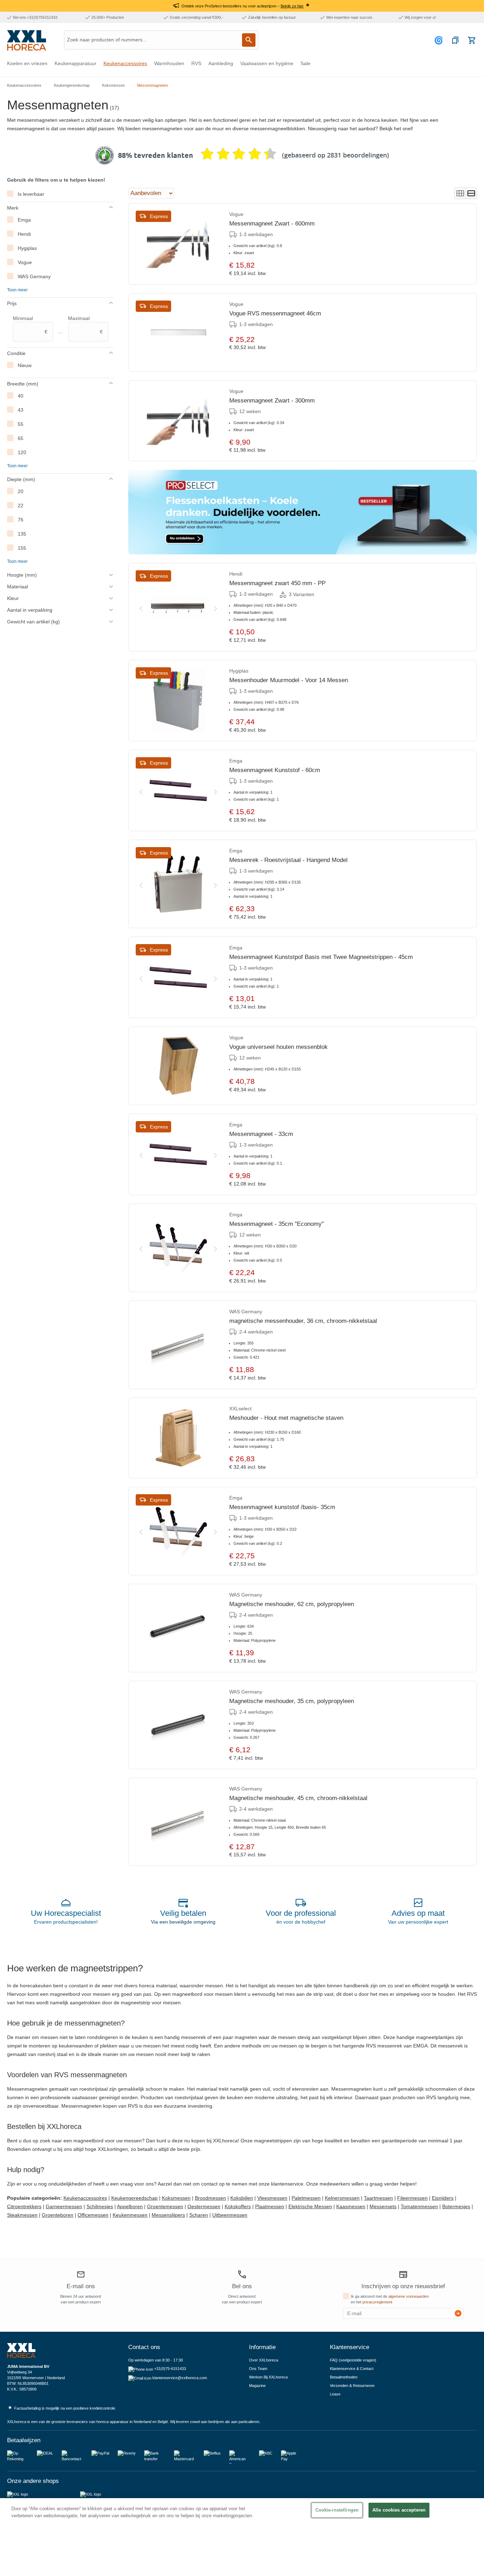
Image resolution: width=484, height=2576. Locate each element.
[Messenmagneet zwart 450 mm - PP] (178, 607)
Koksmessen (176, 2198)
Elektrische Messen (310, 2206)
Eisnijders (443, 2198)
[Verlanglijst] (455, 40)
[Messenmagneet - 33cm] (178, 1154)
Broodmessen (210, 2198)
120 (22, 452)
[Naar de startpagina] (27, 40)
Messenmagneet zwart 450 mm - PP (277, 583)
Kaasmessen (351, 2206)
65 (21, 438)
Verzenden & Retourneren (352, 2386)
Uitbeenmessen (230, 2215)
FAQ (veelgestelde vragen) (353, 2360)
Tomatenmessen (419, 2206)
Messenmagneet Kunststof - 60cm (275, 770)
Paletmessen (306, 2198)
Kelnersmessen (342, 2198)
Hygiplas (27, 248)
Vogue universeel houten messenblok (278, 1047)
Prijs (12, 303)
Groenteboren (58, 2215)
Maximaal (85, 325)
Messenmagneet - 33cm (261, 1134)
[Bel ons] (242, 2274)
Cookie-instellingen (337, 2510)
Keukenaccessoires (85, 2198)
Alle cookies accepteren (399, 2510)
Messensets (383, 2206)
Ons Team (258, 2369)
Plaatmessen (270, 2206)
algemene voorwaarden (409, 2296)
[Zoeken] (249, 40)
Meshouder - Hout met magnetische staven (286, 1418)
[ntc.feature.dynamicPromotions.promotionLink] (303, 512)
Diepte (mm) (21, 479)
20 (21, 491)
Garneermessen (64, 2206)
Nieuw (25, 365)
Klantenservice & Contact (352, 2369)
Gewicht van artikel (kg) (33, 622)
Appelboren (130, 2206)
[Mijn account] (440, 40)
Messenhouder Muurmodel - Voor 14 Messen (289, 680)
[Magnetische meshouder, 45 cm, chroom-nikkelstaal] (178, 1822)
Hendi (24, 234)
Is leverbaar (31, 194)
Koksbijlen (242, 2198)
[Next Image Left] (141, 607)
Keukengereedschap (134, 2198)
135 (22, 534)
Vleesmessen (272, 2198)
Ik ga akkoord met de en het (390, 2299)
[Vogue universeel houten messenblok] (178, 1066)
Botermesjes (456, 2206)
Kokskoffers (238, 2206)
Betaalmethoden (344, 2377)
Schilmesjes (100, 2206)
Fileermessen (412, 2198)
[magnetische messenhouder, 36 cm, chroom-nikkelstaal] (178, 1345)
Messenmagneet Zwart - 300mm (272, 401)
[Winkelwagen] (472, 40)
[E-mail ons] (81, 2275)
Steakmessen (22, 2215)
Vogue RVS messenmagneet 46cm (275, 313)
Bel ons (242, 2286)
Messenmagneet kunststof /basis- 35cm (282, 1507)
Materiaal (18, 587)
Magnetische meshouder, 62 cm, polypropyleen (292, 1604)
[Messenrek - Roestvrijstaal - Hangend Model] (178, 884)
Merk (13, 208)
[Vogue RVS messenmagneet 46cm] (178, 332)
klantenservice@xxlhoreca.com (180, 2378)
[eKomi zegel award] (105, 155)
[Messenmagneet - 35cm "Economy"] (178, 1248)
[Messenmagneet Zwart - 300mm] (178, 421)
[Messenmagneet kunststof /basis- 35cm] (178, 1531)
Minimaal (30, 325)
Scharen (199, 2215)
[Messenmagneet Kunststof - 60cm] (178, 790)
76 (21, 520)
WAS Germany (34, 276)
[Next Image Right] (215, 607)
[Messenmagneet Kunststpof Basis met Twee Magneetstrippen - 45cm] (178, 977)
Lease (335, 2394)
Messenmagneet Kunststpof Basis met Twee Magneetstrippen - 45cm (321, 957)
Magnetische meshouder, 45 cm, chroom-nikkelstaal (298, 1798)
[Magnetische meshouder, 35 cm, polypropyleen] (178, 1725)
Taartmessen (378, 2198)
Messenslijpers (168, 2215)
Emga (24, 220)
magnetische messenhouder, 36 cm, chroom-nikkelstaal (303, 1321)
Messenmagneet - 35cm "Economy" (277, 1224)
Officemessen (93, 2215)
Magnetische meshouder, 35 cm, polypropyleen (292, 1701)
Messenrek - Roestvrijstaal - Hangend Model (288, 860)
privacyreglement (377, 2302)
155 (22, 548)
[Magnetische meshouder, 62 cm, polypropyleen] (178, 1628)
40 (21, 396)
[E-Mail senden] (458, 2313)
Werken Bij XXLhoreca (268, 2377)
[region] (242, 2537)
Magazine (257, 2386)
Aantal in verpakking (30, 610)
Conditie (16, 353)
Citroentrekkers (24, 2206)
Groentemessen (165, 2206)
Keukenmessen (130, 2215)
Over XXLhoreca (264, 2360)
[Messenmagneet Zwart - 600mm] (178, 244)
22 (21, 506)
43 (21, 410)
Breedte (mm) (23, 384)
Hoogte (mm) (22, 575)
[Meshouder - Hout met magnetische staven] (178, 1438)
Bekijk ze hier (292, 6)
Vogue (25, 262)
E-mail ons (81, 2286)
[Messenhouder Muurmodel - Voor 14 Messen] (178, 701)
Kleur (13, 598)
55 (21, 424)
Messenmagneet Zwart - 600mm (272, 224)
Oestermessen (204, 2206)
